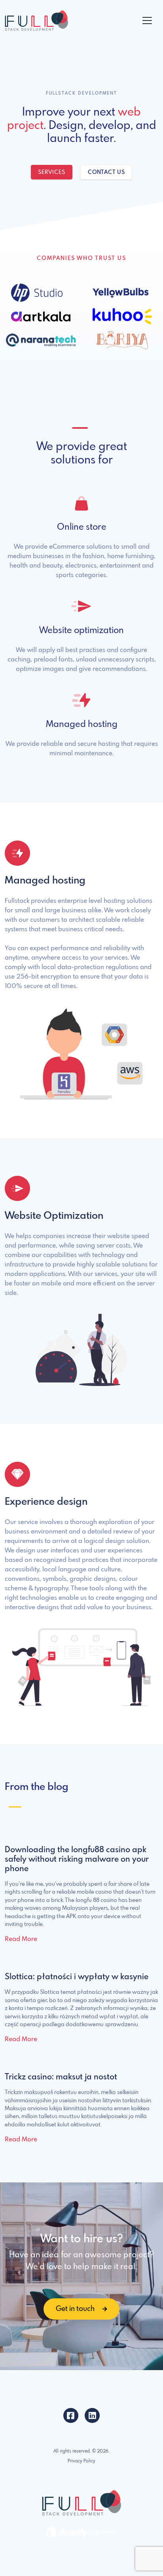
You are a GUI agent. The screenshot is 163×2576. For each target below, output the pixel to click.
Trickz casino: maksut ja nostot (61, 2077)
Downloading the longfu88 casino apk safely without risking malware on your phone (77, 1860)
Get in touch (76, 2309)
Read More (21, 1939)
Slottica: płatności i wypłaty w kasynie (77, 1977)
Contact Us (106, 172)
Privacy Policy (81, 2461)
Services (51, 172)
